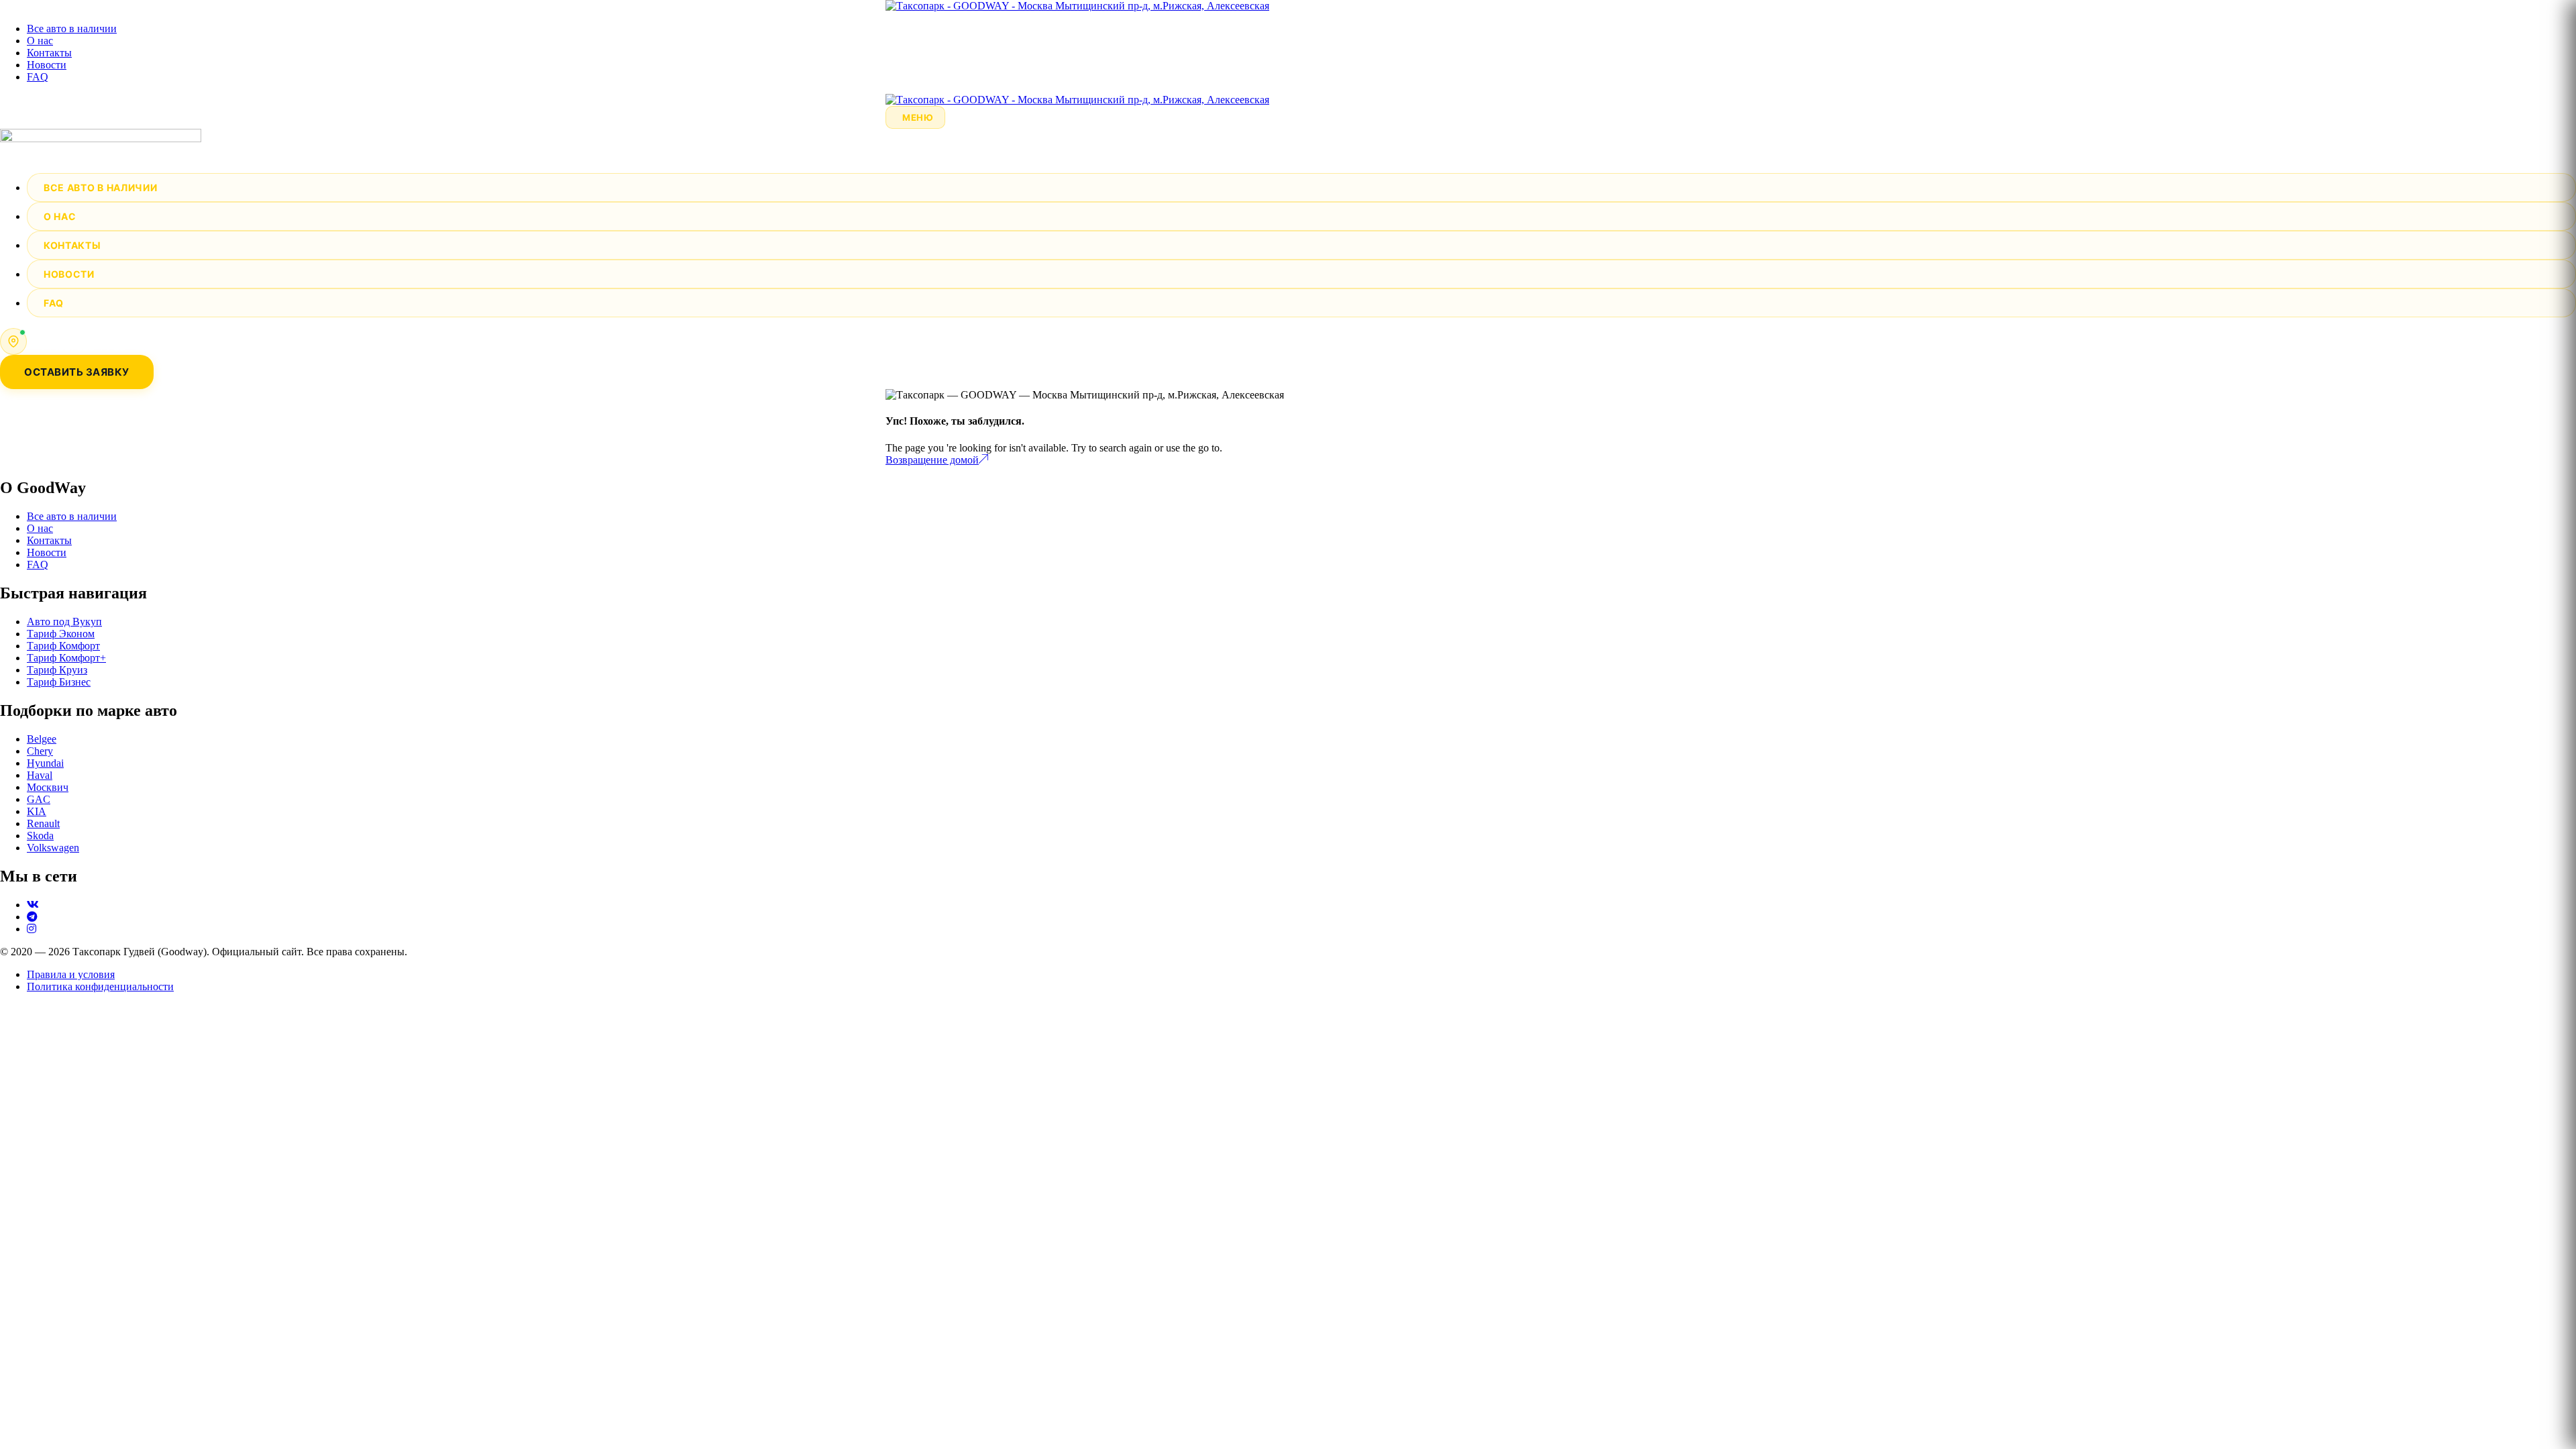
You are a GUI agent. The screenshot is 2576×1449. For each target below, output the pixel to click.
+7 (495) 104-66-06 (80, 335)
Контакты (49, 53)
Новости (47, 65)
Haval (40, 775)
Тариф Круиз (57, 670)
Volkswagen (53, 848)
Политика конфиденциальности (100, 986)
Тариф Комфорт (63, 646)
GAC (39, 799)
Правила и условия (71, 974)
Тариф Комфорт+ (66, 658)
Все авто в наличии (72, 29)
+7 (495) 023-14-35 (80, 347)
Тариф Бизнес (59, 682)
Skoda (40, 836)
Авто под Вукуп (64, 622)
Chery (40, 751)
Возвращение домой (932, 460)
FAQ (38, 77)
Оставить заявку (77, 372)
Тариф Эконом (61, 634)
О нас (40, 41)
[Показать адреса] (13, 341)
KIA (37, 811)
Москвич (48, 787)
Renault (43, 823)
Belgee (42, 739)
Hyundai (45, 763)
